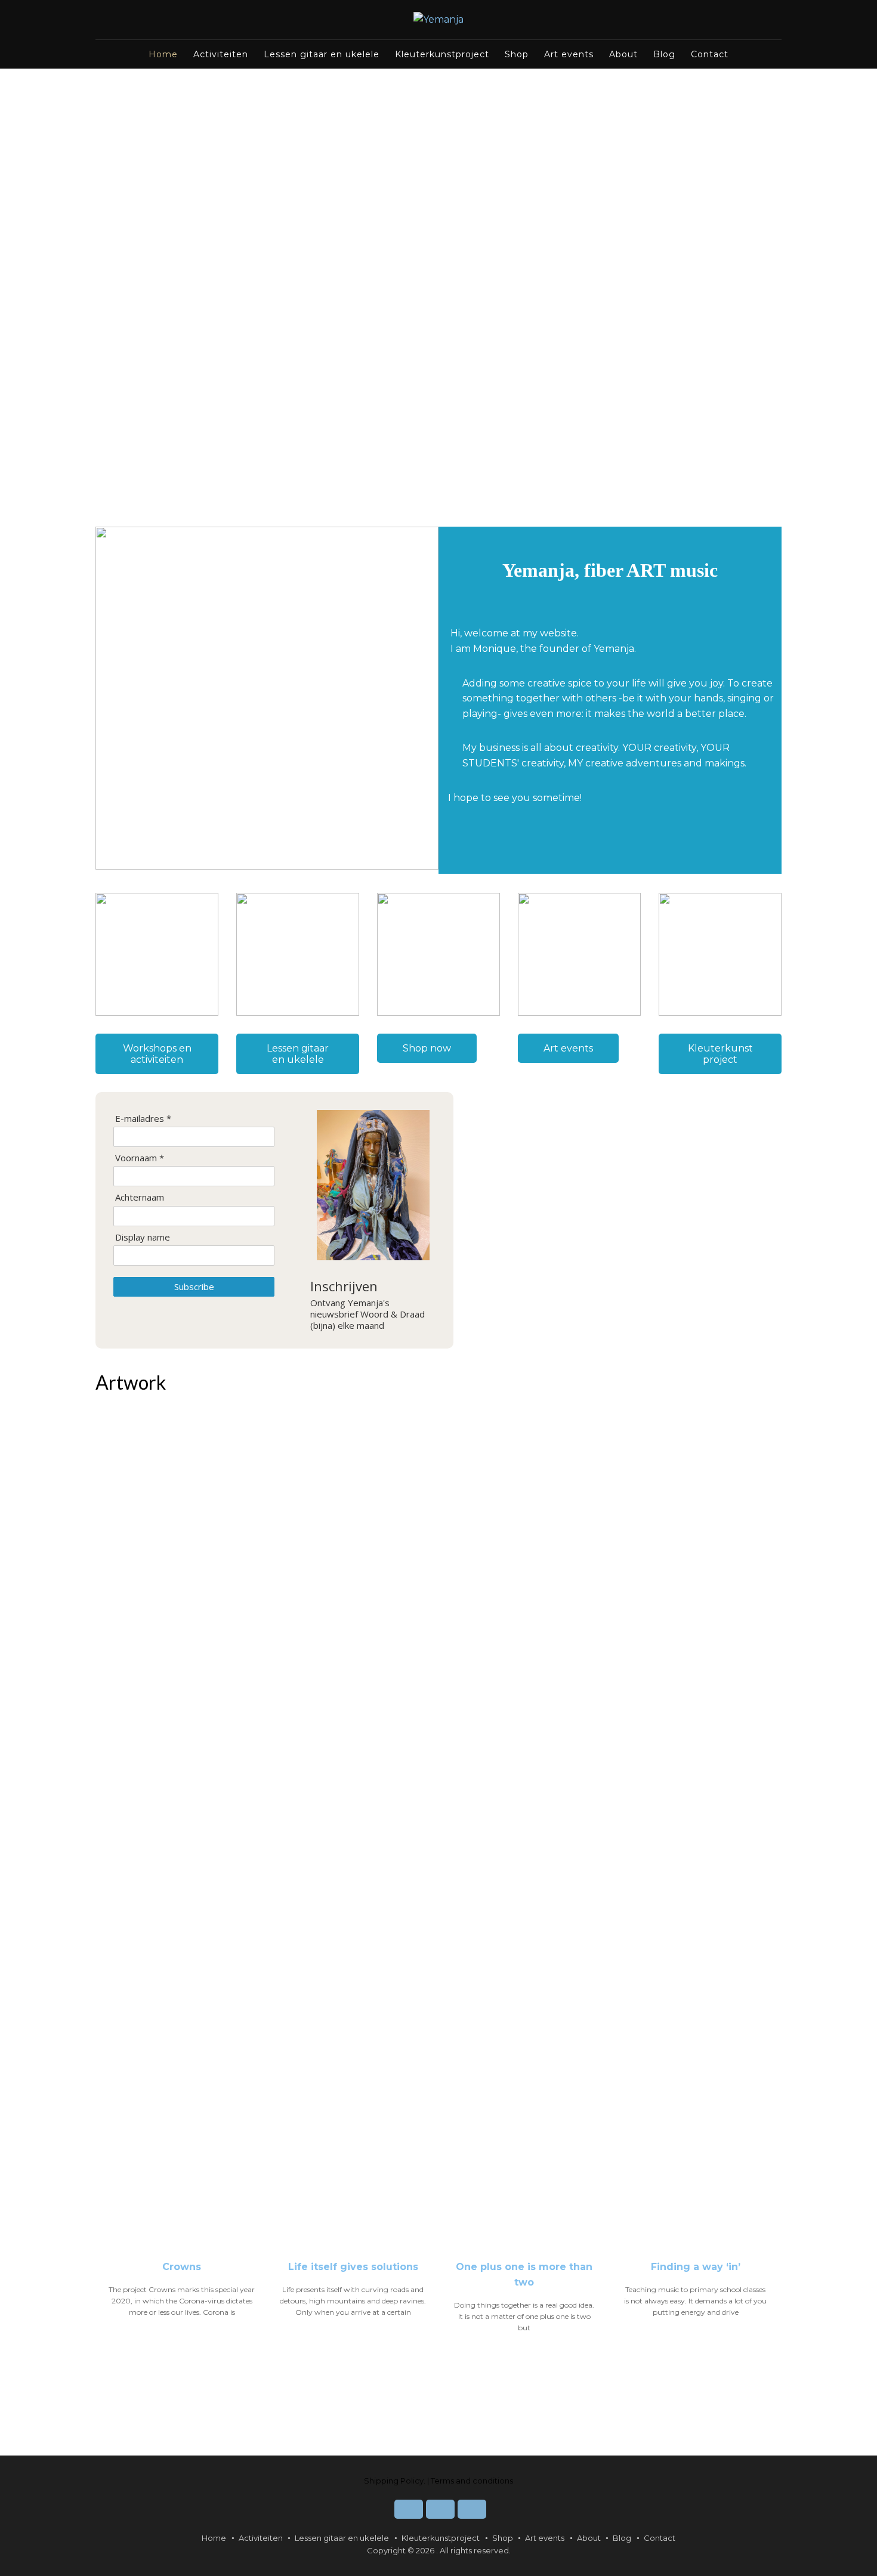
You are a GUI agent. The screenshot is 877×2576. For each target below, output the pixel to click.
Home (163, 54)
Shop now (427, 1048)
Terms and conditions (472, 2481)
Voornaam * (140, 1158)
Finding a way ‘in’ (696, 2267)
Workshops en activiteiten (157, 1054)
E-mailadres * (143, 1119)
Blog (664, 54)
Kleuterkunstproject (442, 54)
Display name (143, 1237)
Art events (569, 54)
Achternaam (140, 1197)
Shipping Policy (394, 2481)
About (623, 54)
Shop (517, 54)
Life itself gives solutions (353, 2267)
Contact (710, 54)
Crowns (182, 2267)
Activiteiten (221, 54)
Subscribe (194, 1287)
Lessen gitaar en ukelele (322, 54)
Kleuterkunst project (720, 1054)
